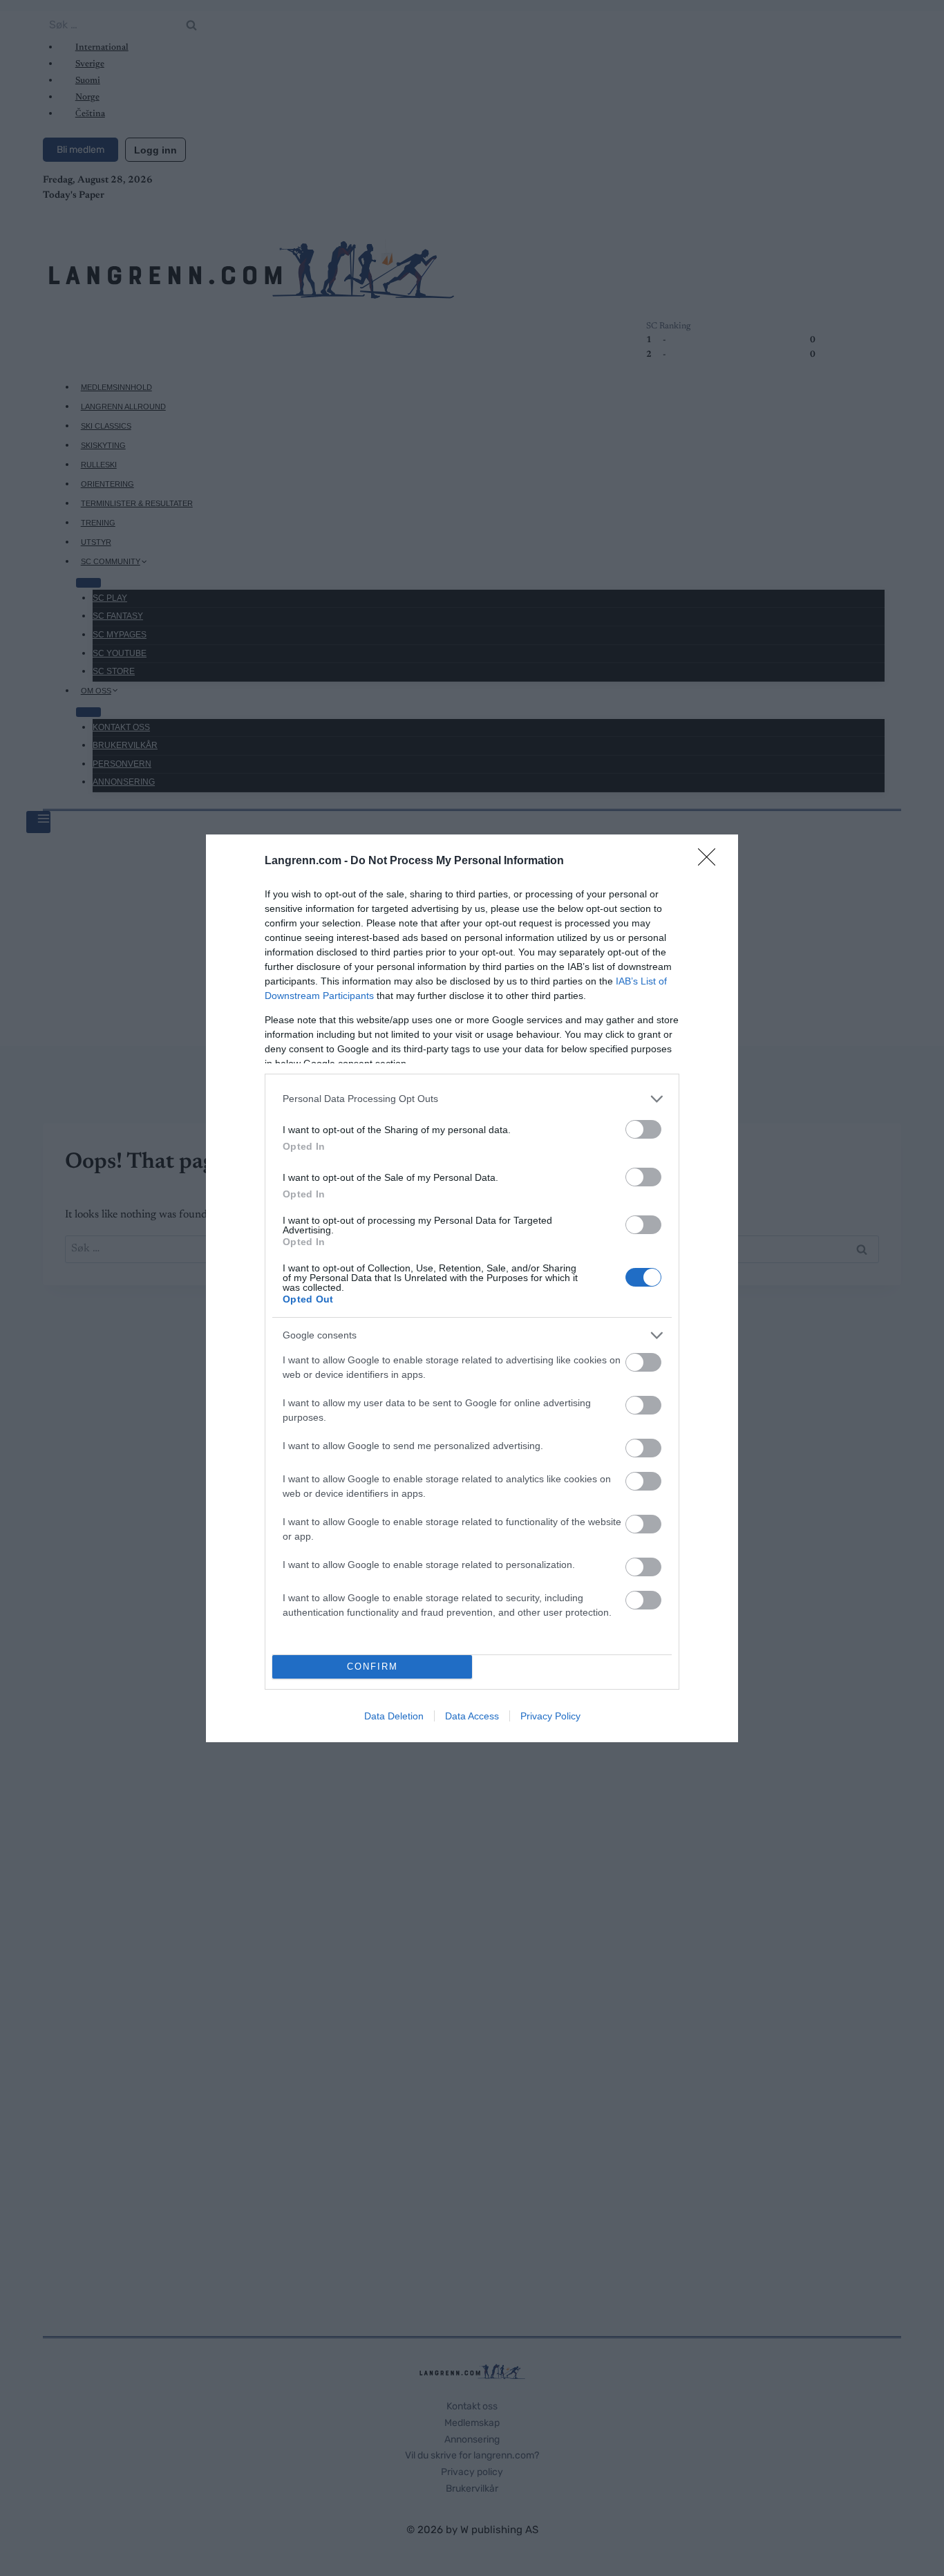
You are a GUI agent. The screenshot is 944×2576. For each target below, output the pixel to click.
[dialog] (472, 1288)
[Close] (711, 861)
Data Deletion (394, 1716)
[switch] (643, 1129)
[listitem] (472, 1099)
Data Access (472, 1716)
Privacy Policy (550, 1716)
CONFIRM (372, 1667)
